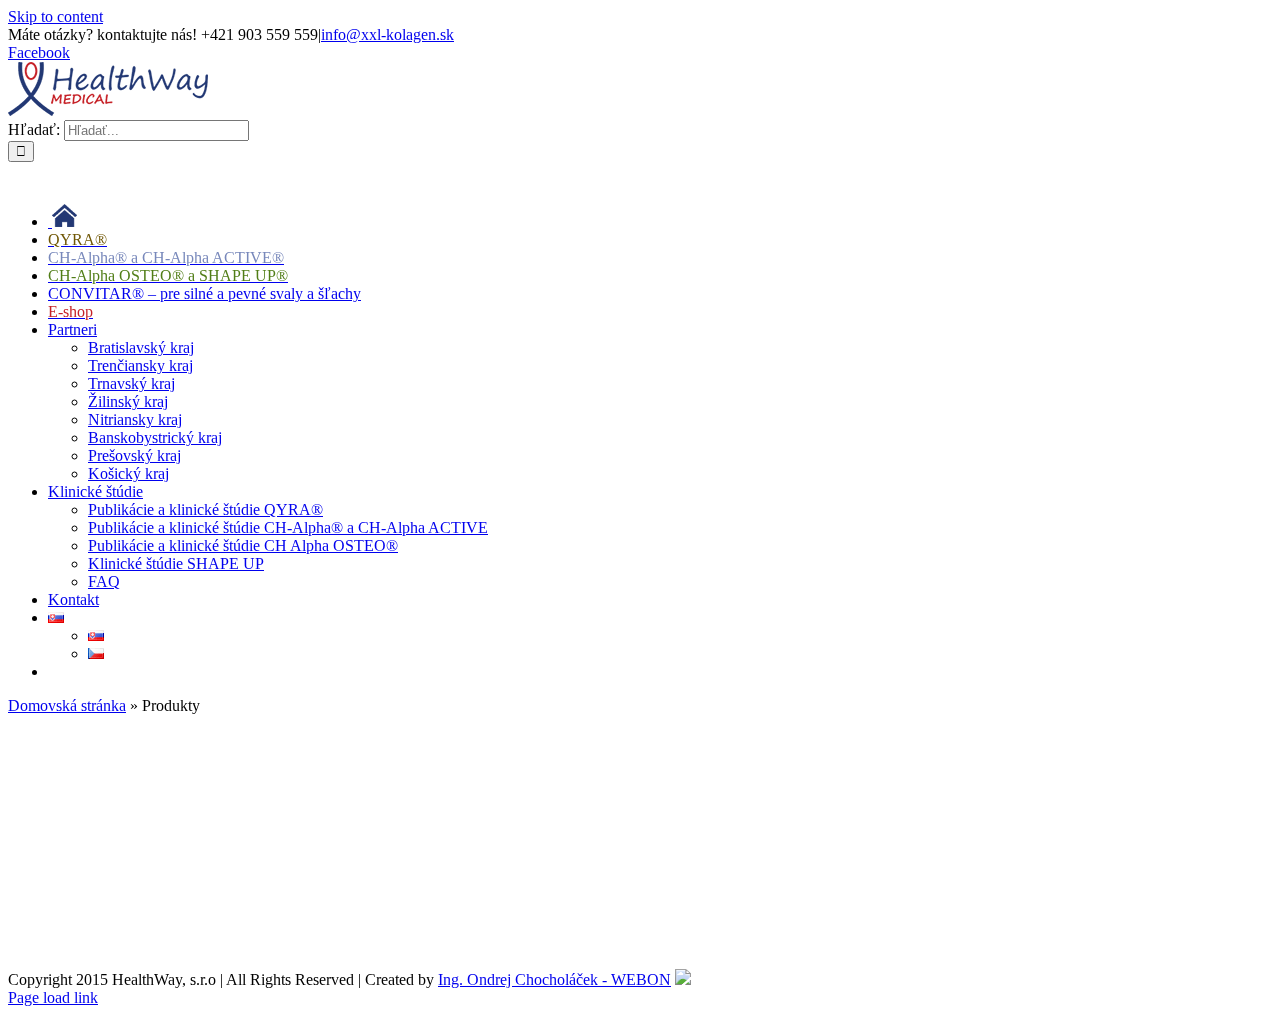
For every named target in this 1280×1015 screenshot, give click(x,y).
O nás (26, 943)
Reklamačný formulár (76, 841)
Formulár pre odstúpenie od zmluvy (120, 807)
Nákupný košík (56, 909)
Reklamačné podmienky (84, 773)
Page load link (53, 997)
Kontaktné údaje (60, 875)
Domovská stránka (67, 705)
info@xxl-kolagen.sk (387, 34)
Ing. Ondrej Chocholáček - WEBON (554, 979)
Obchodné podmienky (78, 739)
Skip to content (55, 16)
